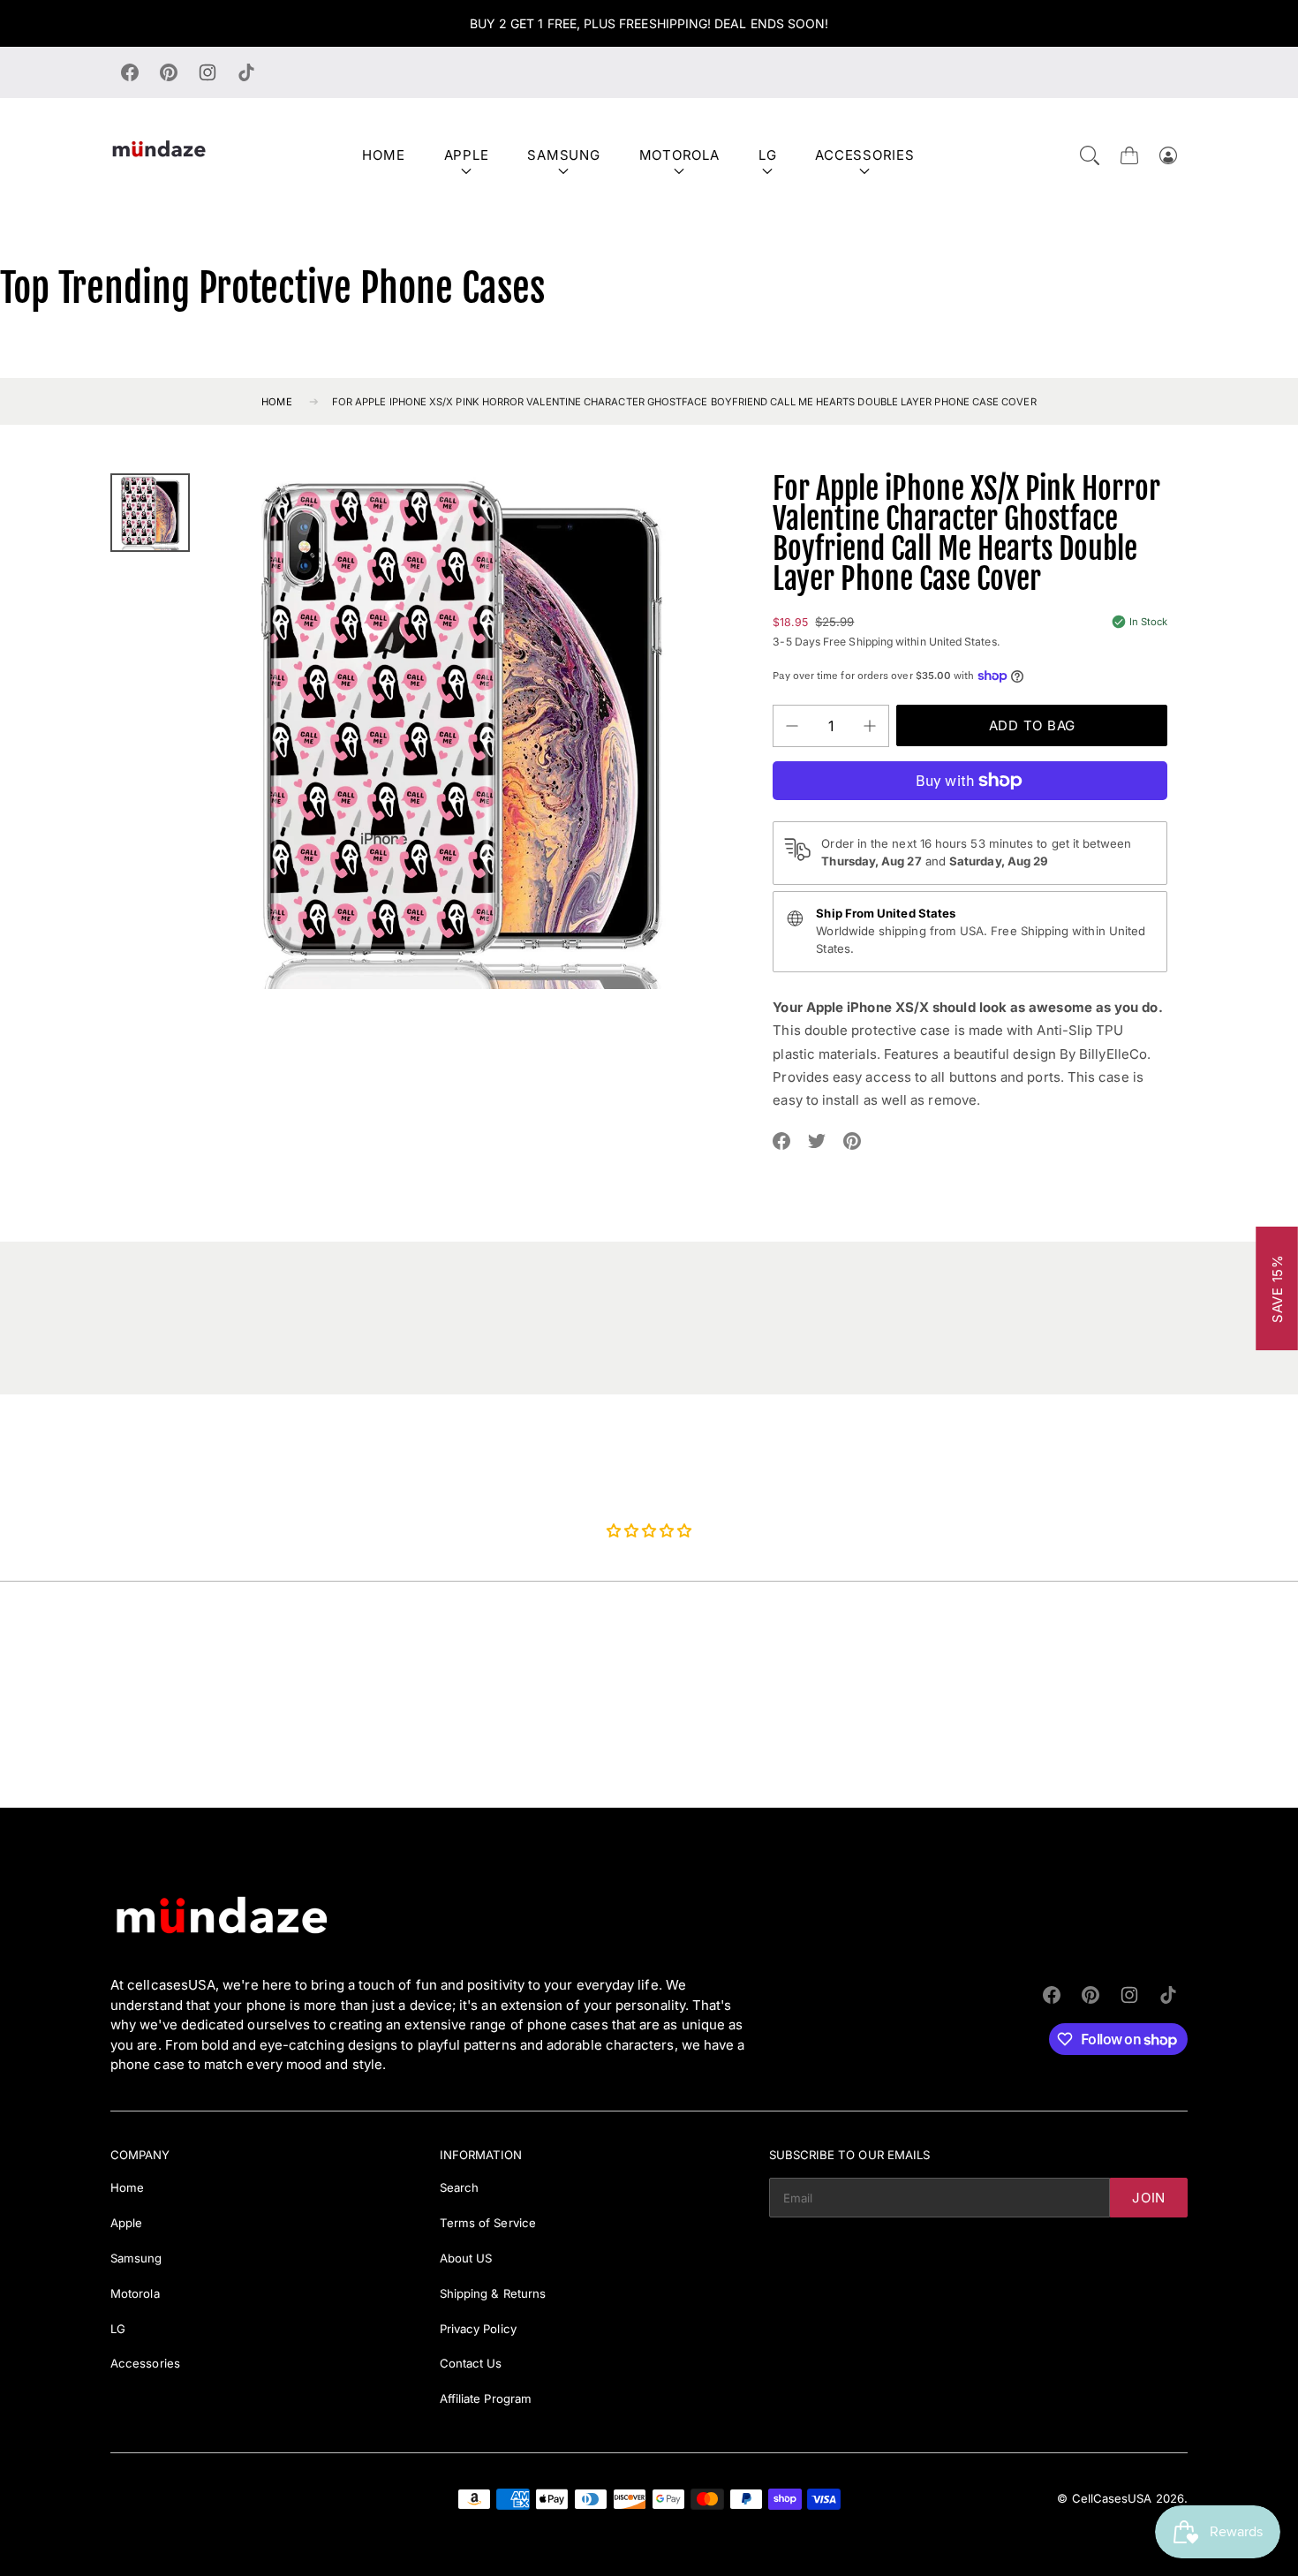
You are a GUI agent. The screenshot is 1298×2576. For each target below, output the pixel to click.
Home (383, 155)
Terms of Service (488, 2223)
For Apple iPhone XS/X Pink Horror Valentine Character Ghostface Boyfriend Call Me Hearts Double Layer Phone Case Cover (684, 402)
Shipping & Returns (493, 2293)
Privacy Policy (478, 2329)
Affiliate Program (486, 2398)
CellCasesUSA (1112, 2498)
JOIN (1149, 2198)
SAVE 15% (1277, 1288)
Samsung (563, 155)
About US (466, 2258)
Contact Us (471, 2363)
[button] (1090, 155)
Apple (467, 155)
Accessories (864, 155)
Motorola (679, 155)
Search (459, 2187)
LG (768, 155)
